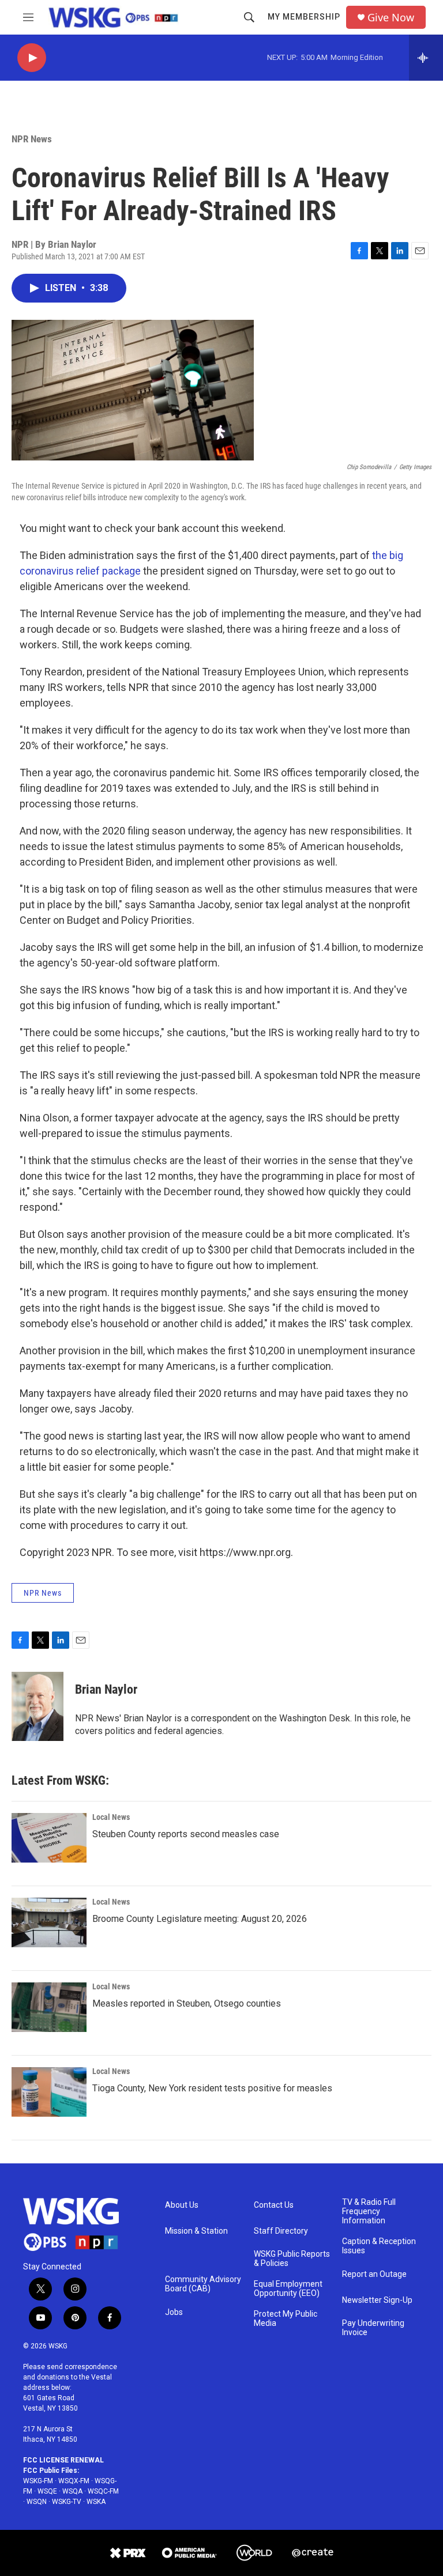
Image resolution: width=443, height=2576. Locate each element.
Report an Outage (374, 2274)
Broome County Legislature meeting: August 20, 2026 (200, 1919)
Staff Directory (281, 2231)
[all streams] (426, 58)
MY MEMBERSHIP (304, 17)
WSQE (47, 2491)
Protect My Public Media (286, 2319)
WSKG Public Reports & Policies (292, 2259)
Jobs (174, 2312)
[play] (32, 58)
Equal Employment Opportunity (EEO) (288, 2289)
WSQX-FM (74, 2481)
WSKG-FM (38, 2481)
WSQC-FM (103, 2491)
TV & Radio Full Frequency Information (369, 2211)
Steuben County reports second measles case (186, 1834)
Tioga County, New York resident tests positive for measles (212, 2088)
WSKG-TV (67, 2502)
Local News (111, 1817)
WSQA (72, 2491)
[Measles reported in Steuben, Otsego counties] (49, 2007)
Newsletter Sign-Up (377, 2300)
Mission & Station (196, 2231)
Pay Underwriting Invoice (373, 2328)
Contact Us (274, 2205)
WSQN (37, 2502)
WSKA (96, 2502)
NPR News (32, 139)
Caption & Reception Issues (379, 2246)
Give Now (391, 18)
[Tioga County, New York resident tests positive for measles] (49, 2092)
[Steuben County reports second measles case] (49, 1838)
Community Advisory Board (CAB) (203, 2284)
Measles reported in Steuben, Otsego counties (187, 2003)
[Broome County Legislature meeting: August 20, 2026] (49, 1922)
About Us (182, 2205)
